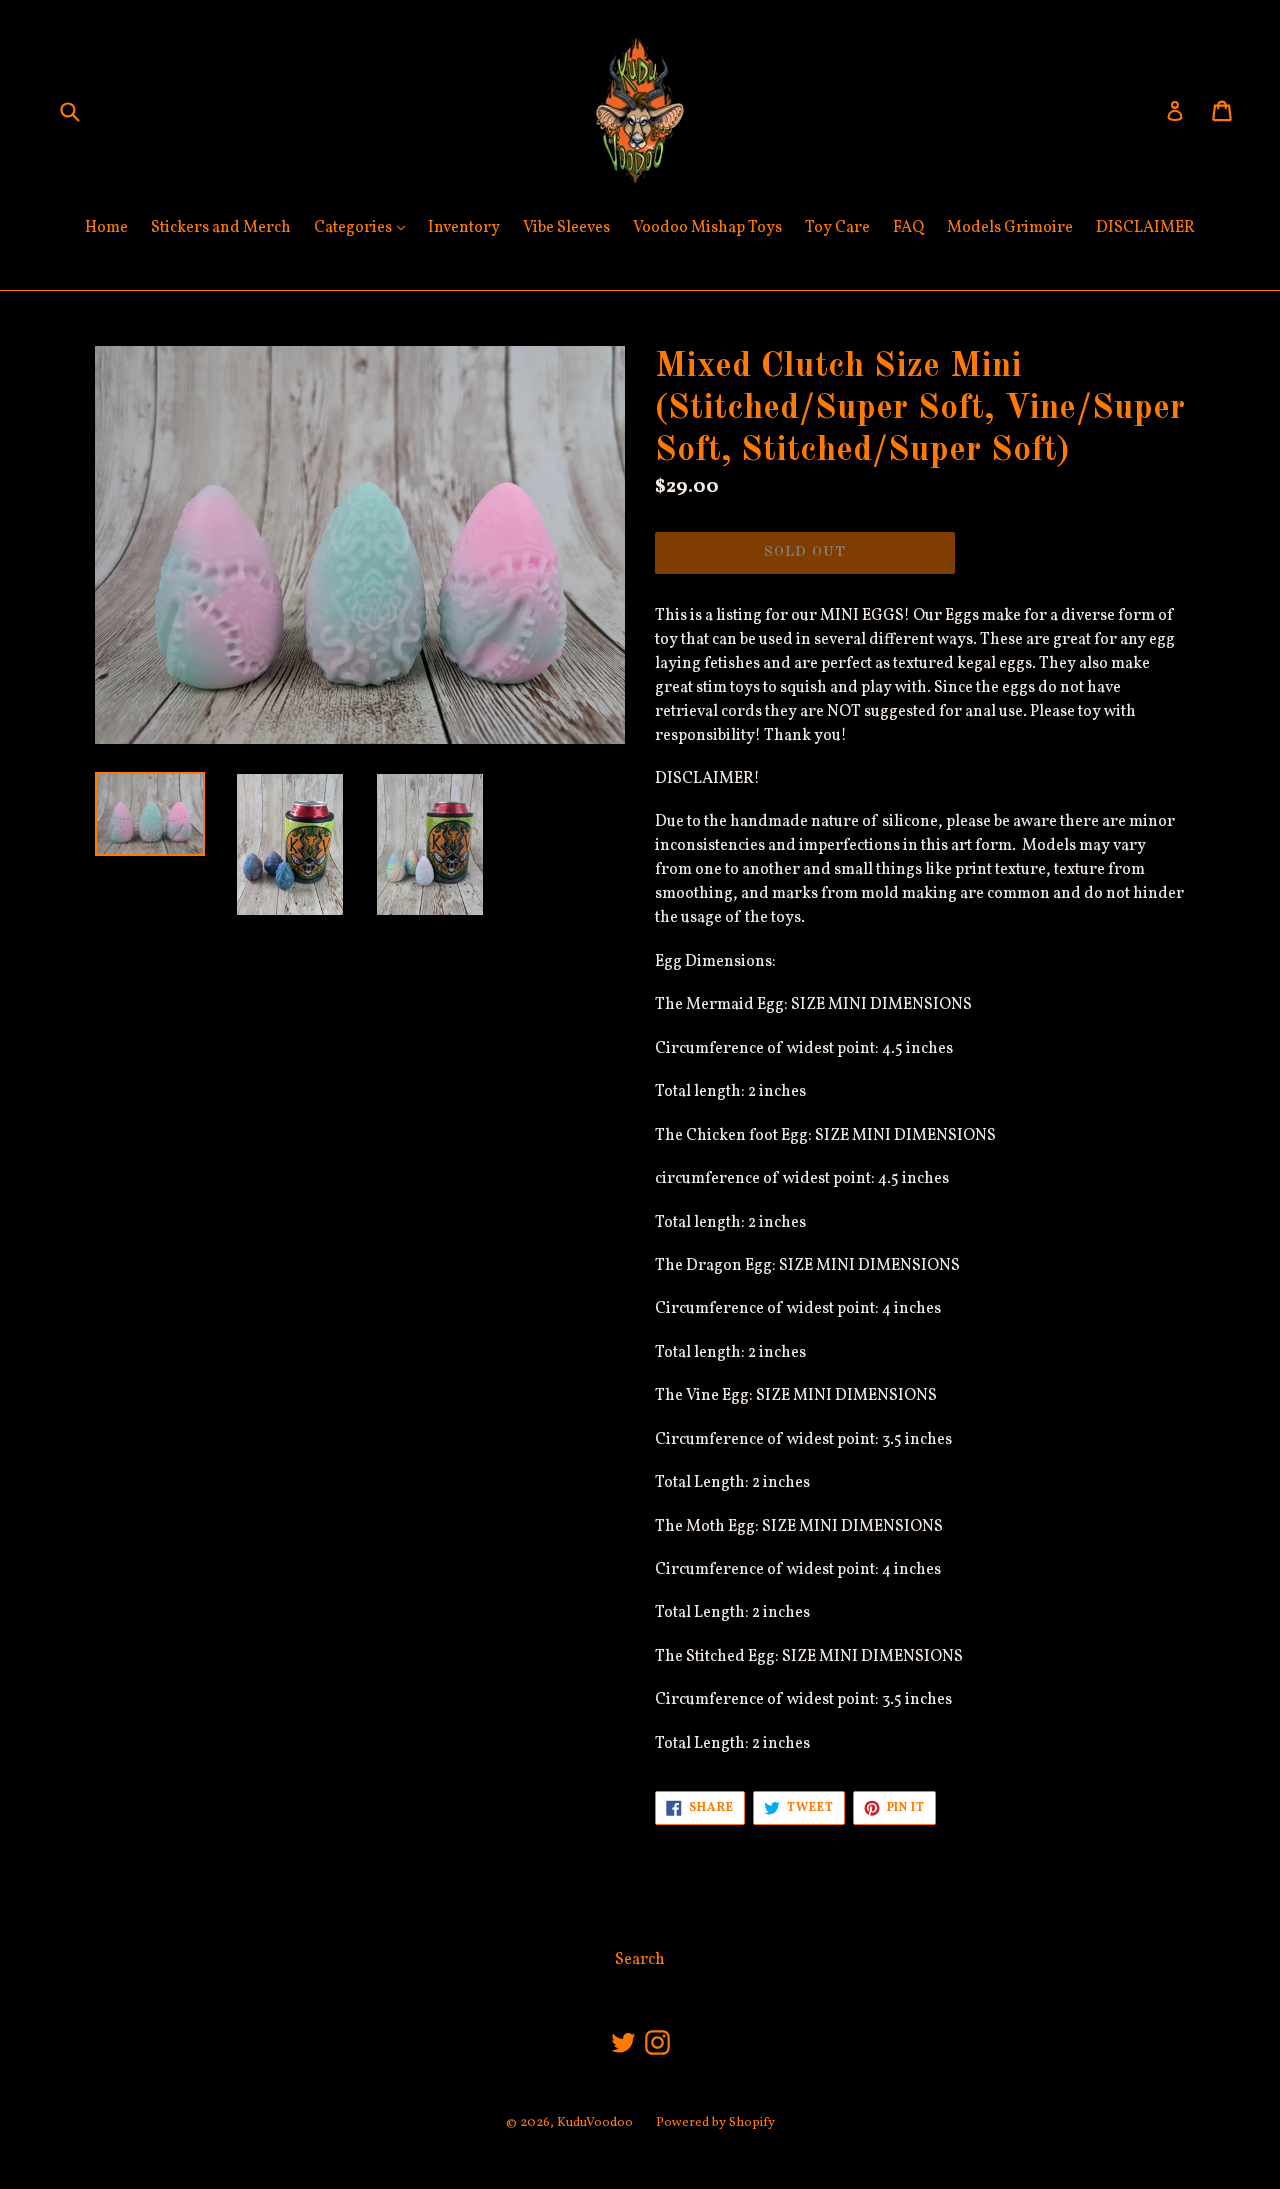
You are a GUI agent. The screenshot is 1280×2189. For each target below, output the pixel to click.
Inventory (464, 228)
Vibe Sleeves (566, 228)
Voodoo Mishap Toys (707, 228)
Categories (364, 227)
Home (106, 228)
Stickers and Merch (221, 228)
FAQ (908, 228)
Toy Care (837, 228)
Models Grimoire (1010, 228)
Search (640, 1960)
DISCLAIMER (1145, 228)
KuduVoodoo (595, 2123)
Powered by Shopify (715, 2123)
